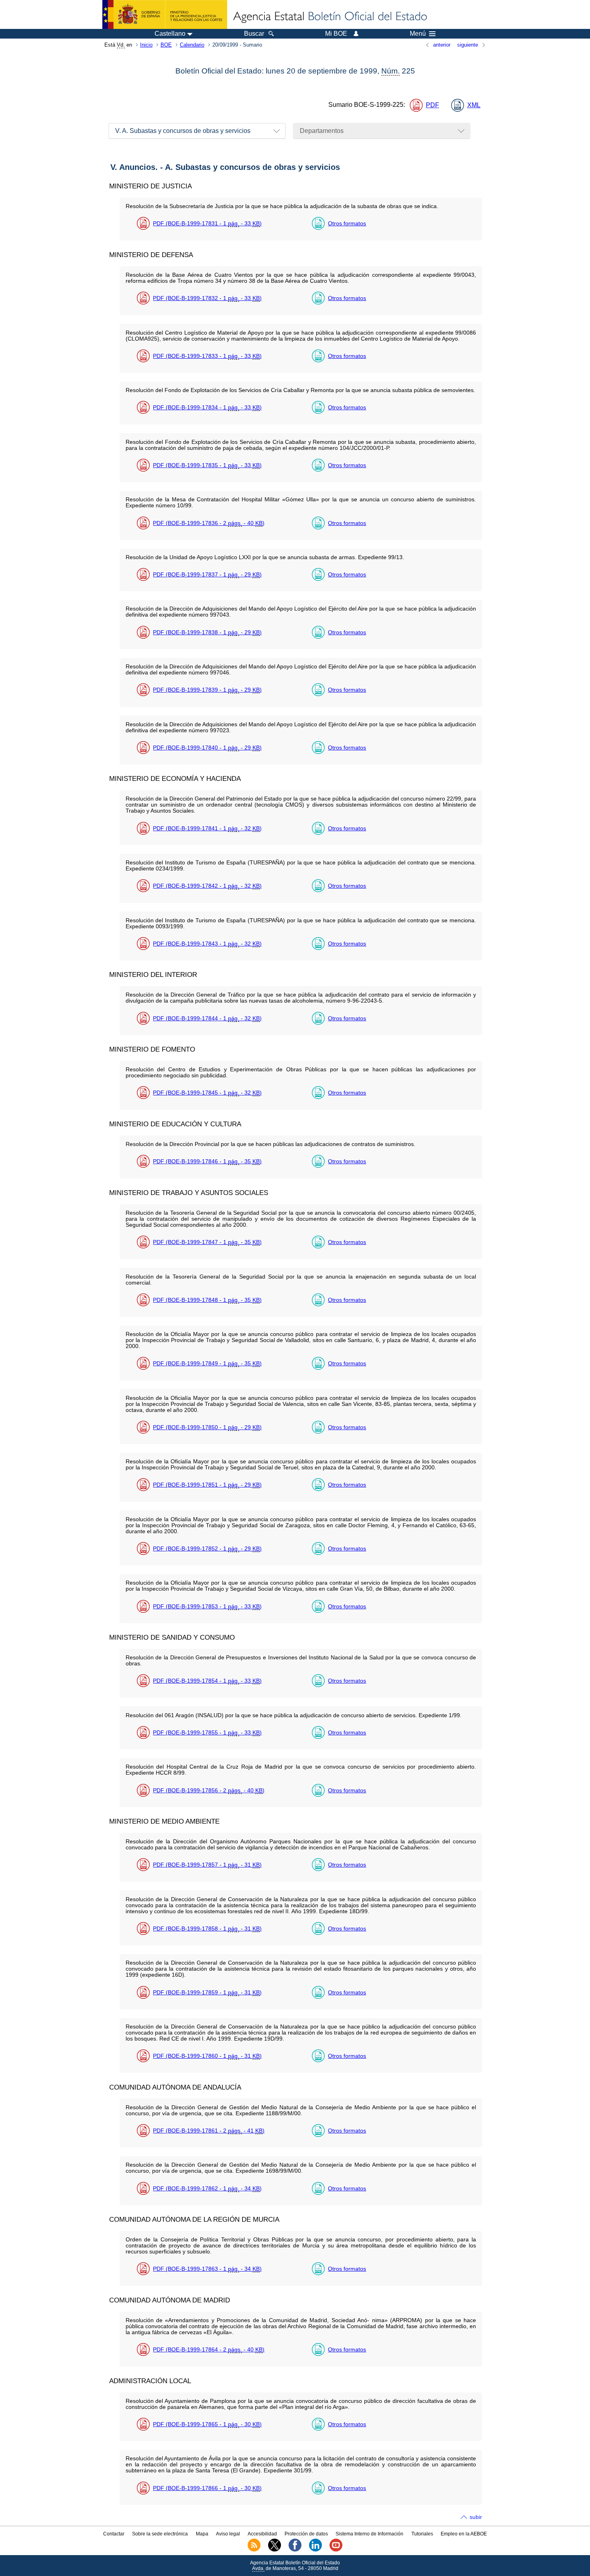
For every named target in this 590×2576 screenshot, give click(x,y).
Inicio (146, 45)
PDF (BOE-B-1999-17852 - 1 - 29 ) (207, 1548)
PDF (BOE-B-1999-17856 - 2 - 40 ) (209, 1790)
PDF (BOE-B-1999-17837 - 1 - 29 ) (207, 574)
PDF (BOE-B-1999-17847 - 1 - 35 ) (207, 1242)
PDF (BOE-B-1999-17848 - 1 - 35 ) (207, 1300)
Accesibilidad (262, 2534)
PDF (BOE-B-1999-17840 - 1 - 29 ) (207, 748)
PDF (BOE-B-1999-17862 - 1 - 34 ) (207, 2188)
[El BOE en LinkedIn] (315, 2550)
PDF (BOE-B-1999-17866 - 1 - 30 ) (207, 2488)
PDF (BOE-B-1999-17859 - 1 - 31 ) (207, 1992)
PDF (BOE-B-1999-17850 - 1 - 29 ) (207, 1427)
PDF (432, 105)
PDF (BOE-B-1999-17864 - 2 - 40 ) (209, 2349)
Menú (418, 34)
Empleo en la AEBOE (464, 2534)
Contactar (114, 2534)
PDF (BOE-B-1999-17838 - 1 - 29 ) (207, 632)
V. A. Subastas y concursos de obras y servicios (183, 131)
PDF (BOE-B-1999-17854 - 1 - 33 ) (207, 1681)
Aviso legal (228, 2534)
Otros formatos (347, 223)
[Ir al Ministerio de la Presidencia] (165, 14)
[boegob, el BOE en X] (275, 2550)
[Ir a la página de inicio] (330, 17)
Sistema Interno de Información (369, 2534)
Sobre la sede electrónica (160, 2534)
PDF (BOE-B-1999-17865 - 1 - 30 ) (207, 2424)
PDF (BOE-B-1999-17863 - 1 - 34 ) (207, 2269)
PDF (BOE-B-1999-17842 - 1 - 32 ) (207, 886)
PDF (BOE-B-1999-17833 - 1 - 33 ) (207, 356)
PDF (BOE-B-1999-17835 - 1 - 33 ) (207, 465)
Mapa (202, 2534)
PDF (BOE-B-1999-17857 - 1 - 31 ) (207, 1865)
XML (474, 105)
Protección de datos (306, 2534)
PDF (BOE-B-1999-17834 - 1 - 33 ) (207, 407)
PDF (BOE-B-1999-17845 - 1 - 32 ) (207, 1093)
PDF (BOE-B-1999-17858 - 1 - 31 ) (207, 1928)
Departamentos (322, 131)
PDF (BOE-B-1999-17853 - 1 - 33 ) (207, 1606)
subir (476, 2517)
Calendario (192, 45)
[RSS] (254, 2550)
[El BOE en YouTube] (336, 2550)
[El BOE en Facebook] (295, 2550)
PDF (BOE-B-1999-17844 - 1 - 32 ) (207, 1018)
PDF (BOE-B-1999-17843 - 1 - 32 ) (207, 944)
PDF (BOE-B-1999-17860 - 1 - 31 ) (207, 2056)
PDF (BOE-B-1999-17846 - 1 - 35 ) (207, 1161)
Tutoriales (422, 2534)
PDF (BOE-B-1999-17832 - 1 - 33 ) (207, 298)
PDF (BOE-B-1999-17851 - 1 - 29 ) (207, 1485)
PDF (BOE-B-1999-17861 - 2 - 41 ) (209, 2131)
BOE (166, 45)
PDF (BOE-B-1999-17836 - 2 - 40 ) (209, 523)
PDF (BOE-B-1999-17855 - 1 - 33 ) (207, 1732)
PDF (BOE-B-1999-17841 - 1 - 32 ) (207, 828)
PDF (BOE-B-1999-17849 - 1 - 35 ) (207, 1363)
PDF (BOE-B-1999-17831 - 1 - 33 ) (207, 223)
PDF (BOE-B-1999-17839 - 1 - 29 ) (207, 690)
